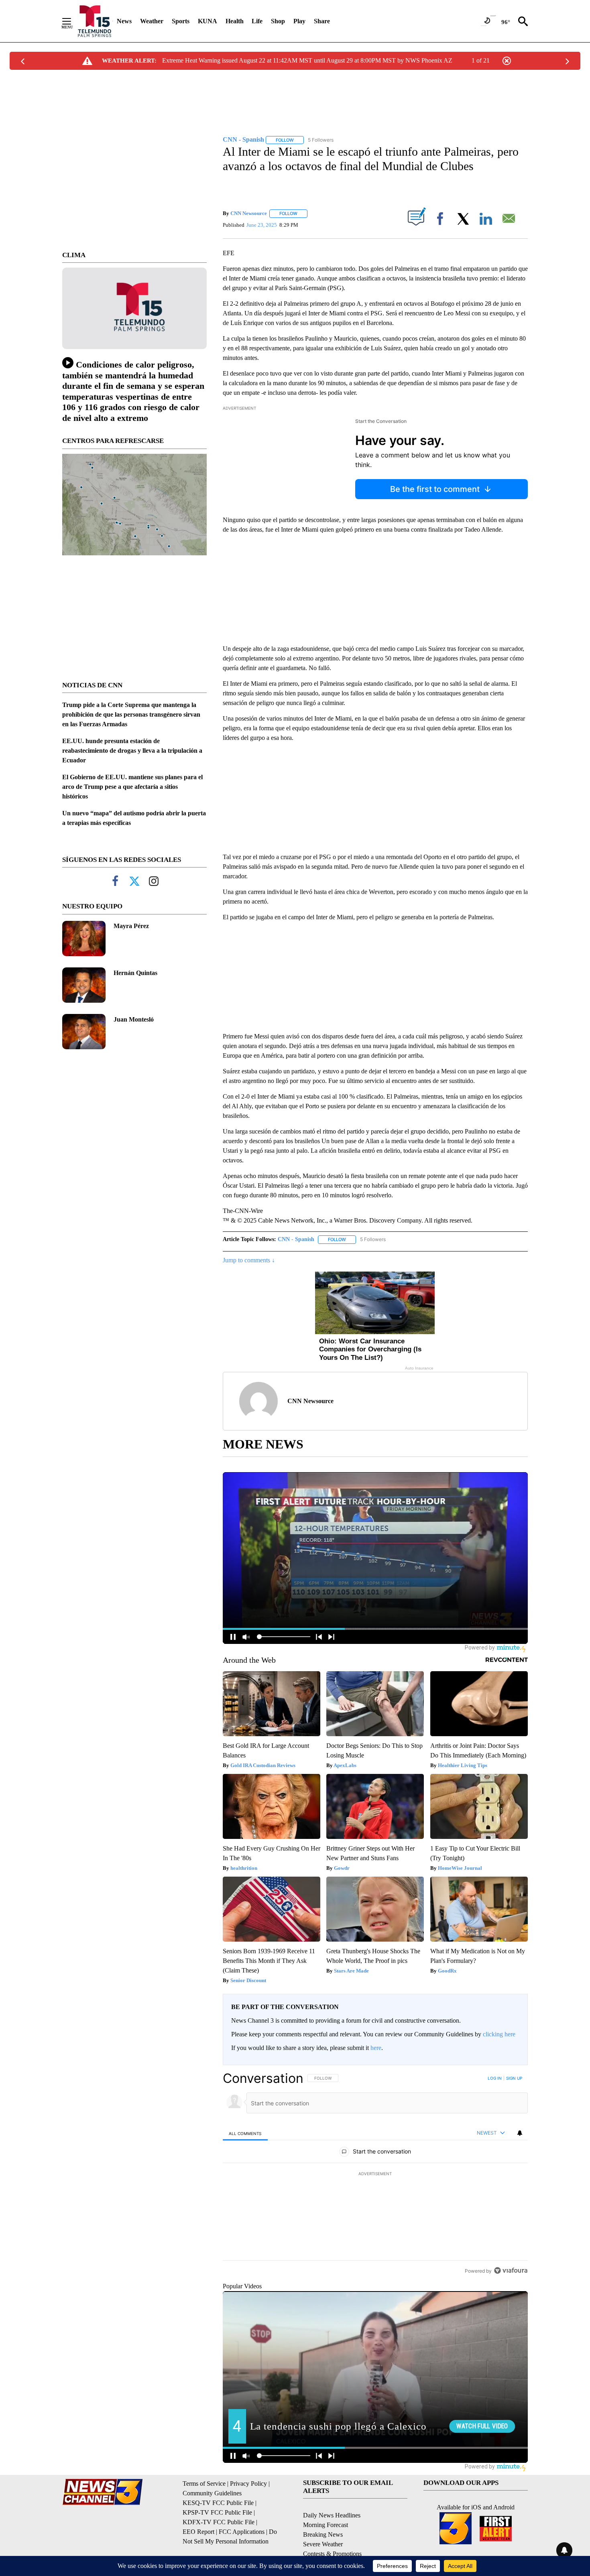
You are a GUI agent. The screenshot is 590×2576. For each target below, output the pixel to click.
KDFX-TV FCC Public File (219, 2522)
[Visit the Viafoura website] (511, 2270)
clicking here (499, 2034)
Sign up (514, 2078)
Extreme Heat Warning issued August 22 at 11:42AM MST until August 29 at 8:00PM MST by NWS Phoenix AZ (307, 60)
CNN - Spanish (296, 1239)
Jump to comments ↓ (249, 1260)
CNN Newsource (249, 213)
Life (257, 21)
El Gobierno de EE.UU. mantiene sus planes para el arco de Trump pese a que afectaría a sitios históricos (132, 787)
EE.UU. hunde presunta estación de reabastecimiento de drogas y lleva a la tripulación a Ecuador (132, 751)
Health (235, 21)
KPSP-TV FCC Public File (217, 2512)
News (124, 21)
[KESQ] (95, 21)
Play (299, 21)
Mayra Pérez (131, 926)
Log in (495, 2078)
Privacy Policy (248, 2484)
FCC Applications (242, 2532)
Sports (181, 21)
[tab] (245, 2133)
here (376, 2048)
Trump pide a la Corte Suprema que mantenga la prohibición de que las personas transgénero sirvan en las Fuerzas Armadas (131, 714)
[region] (375, 2174)
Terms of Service (204, 2484)
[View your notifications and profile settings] (520, 2133)
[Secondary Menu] (73, 21)
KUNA (208, 21)
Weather (152, 21)
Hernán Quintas (135, 973)
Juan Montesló (134, 1019)
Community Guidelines (212, 2493)
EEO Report (198, 2532)
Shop (278, 21)
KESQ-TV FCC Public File (218, 2503)
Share (322, 21)
